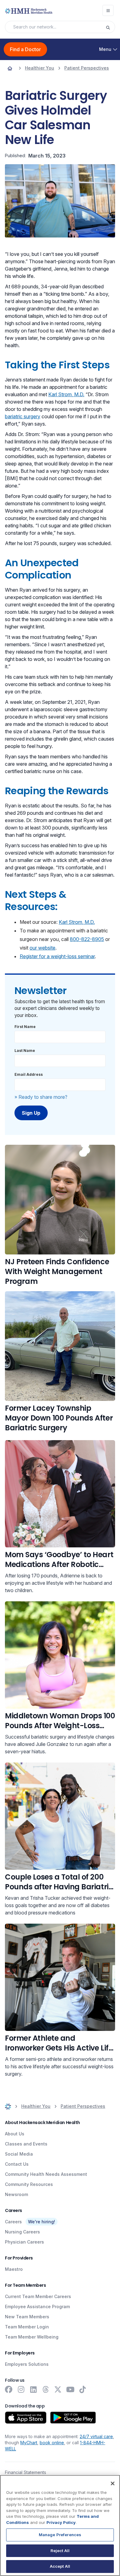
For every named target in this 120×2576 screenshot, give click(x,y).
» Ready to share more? (41, 1097)
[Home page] (10, 68)
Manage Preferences (60, 2535)
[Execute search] (110, 27)
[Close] (113, 2483)
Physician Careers (24, 2242)
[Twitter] (58, 2389)
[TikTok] (82, 2389)
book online (52, 2443)
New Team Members (27, 2317)
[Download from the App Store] (26, 2418)
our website (42, 948)
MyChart (29, 2443)
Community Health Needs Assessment (46, 2174)
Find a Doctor (25, 49)
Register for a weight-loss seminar (57, 956)
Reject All (60, 2551)
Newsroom (16, 2194)
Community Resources (29, 2184)
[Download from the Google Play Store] (73, 2418)
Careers (13, 2222)
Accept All (60, 2566)
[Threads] (46, 2389)
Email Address (29, 1074)
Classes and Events (26, 2144)
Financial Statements (26, 2472)
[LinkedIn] (33, 2389)
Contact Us (17, 2164)
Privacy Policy (61, 2522)
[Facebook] (9, 2389)
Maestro (14, 2269)
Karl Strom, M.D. (66, 394)
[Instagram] (21, 2389)
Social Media (19, 2154)
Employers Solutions (27, 2364)
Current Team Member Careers (38, 2296)
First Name (25, 1027)
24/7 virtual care (96, 2436)
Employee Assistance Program (37, 2307)
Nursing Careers (22, 2232)
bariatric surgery (23, 416)
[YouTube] (70, 2389)
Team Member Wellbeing (32, 2337)
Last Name (25, 1051)
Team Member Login (27, 2327)
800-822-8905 (87, 939)
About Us (15, 2134)
